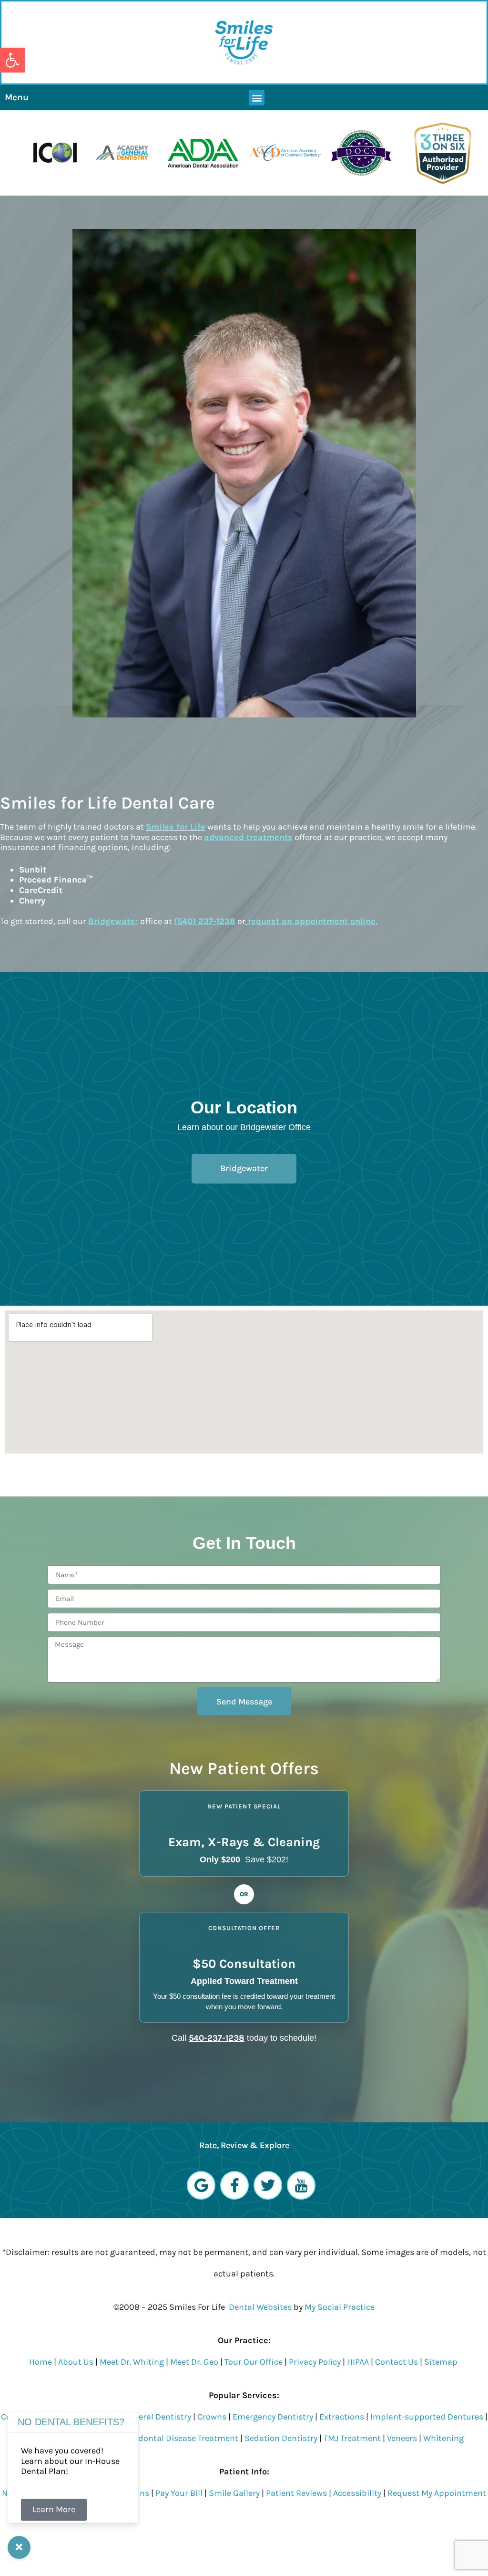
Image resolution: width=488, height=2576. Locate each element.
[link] (12, 60)
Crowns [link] (212, 2417)
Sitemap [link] (441, 2362)
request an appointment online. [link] (313, 921)
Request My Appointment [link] (437, 2493)
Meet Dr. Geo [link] (194, 2362)
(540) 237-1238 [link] (205, 921)
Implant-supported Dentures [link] (427, 2417)
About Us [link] (76, 2362)
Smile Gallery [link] (234, 2493)
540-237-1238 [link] (217, 2038)
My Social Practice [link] (340, 2307)
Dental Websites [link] (260, 2307)
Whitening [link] (443, 2438)
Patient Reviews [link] (296, 2493)
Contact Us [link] (396, 2362)
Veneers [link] (402, 2438)
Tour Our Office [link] (254, 2362)
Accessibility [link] (357, 2493)
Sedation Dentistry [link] (281, 2438)
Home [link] (41, 2362)
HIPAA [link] (359, 2362)
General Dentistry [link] (157, 2417)
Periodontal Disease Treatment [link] (178, 2438)
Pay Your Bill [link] (179, 2493)
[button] (257, 98)
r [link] (113, 921)
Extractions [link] (342, 2417)
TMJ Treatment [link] (352, 2438)
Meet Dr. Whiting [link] (132, 2362)
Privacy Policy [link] (315, 2362)
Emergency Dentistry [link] (273, 2417)
